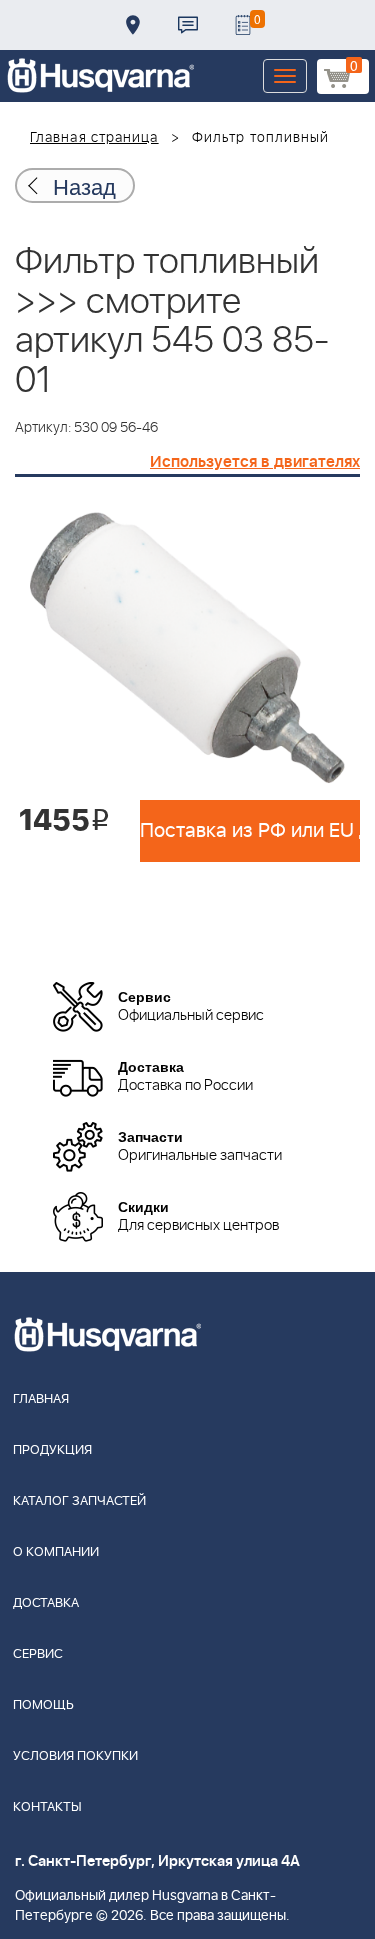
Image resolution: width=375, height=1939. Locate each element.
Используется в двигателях (255, 462)
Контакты (188, 25)
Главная (41, 1399)
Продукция (52, 1450)
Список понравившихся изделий (243, 25)
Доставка (133, 25)
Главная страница (94, 138)
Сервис (38, 1654)
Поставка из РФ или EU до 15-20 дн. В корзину (250, 831)
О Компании (56, 1552)
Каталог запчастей (79, 1501)
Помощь (43, 1705)
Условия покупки (75, 1756)
